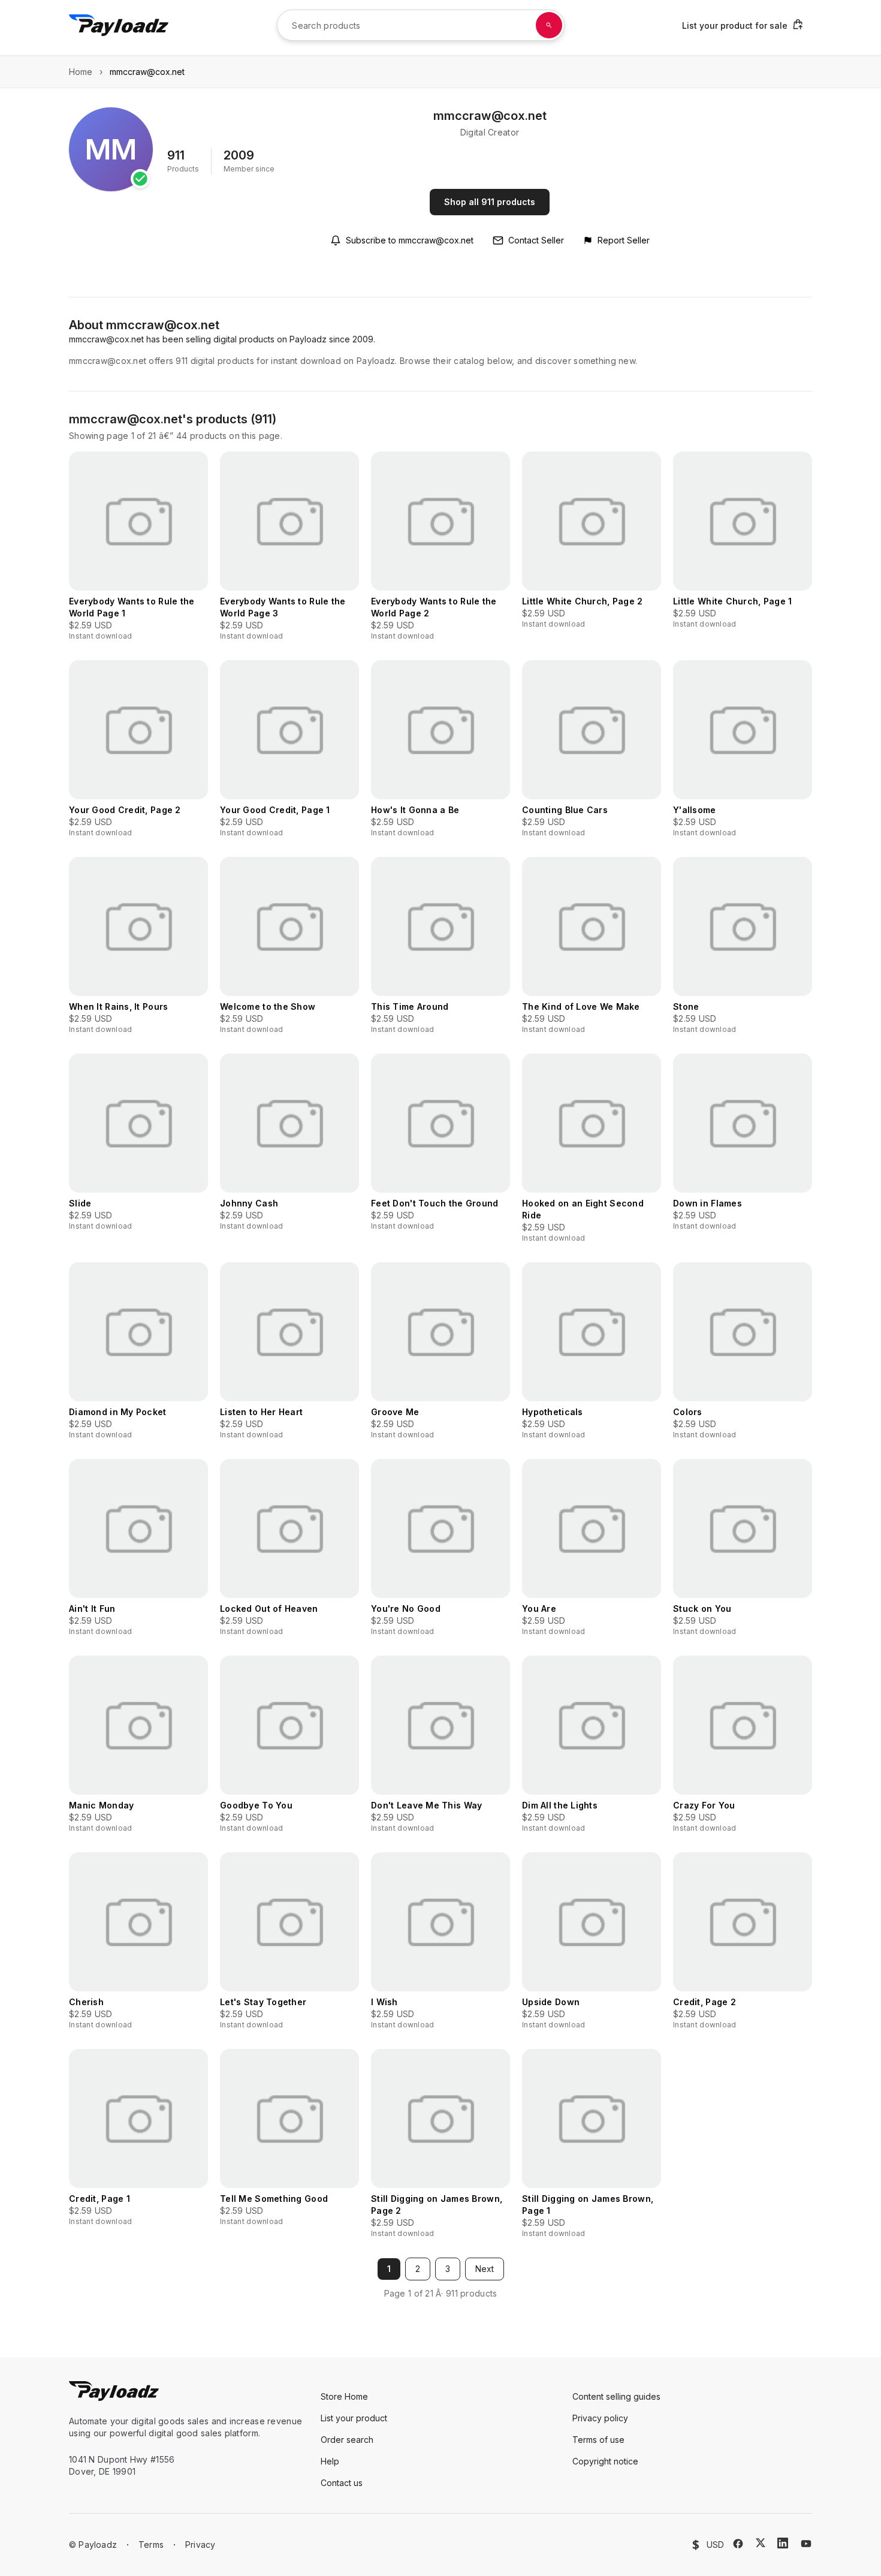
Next (485, 2269)
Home (81, 72)
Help (330, 2461)
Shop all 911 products (490, 202)
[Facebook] (738, 2544)
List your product (354, 2418)
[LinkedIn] (783, 2543)
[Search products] (549, 25)
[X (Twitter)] (761, 2543)
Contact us (342, 2483)
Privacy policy (600, 2418)
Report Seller (624, 240)
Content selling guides (616, 2396)
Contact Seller (536, 240)
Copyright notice (605, 2461)
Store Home (344, 2396)
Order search (347, 2440)
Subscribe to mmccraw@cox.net (410, 240)
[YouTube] (806, 2544)
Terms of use (598, 2440)
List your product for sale (735, 25)
